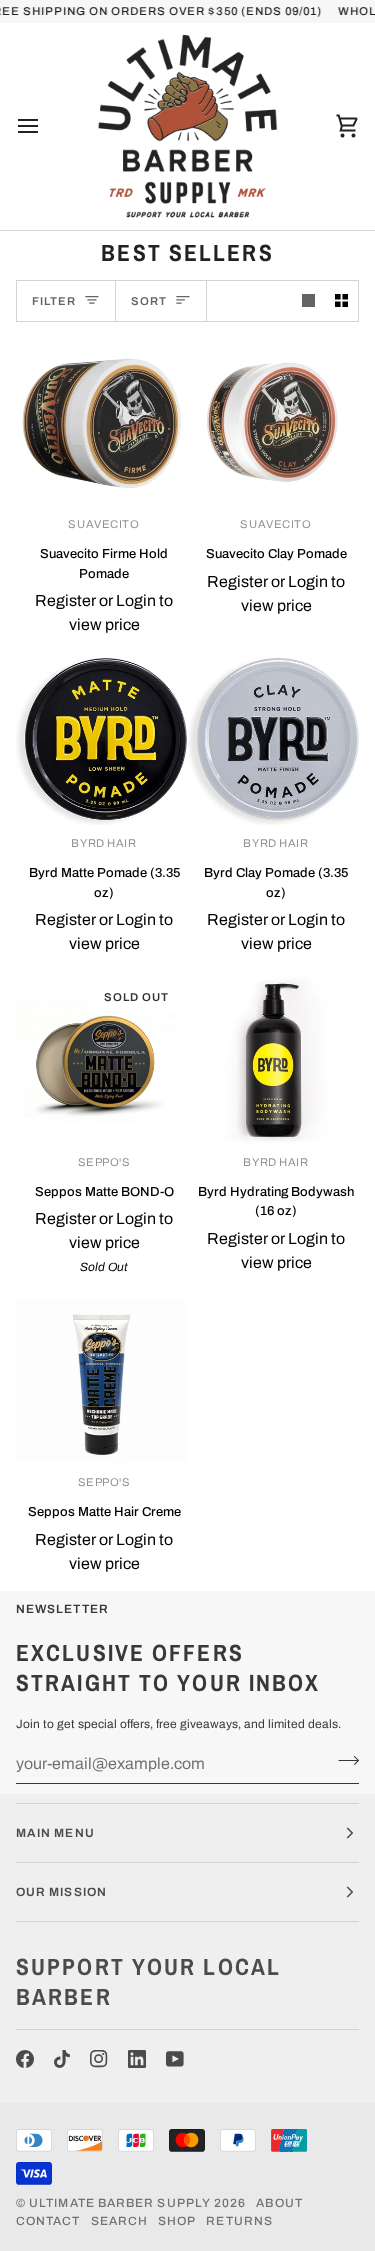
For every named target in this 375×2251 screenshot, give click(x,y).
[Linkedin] (137, 2059)
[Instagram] (99, 2059)
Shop (177, 2221)
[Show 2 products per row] (341, 301)
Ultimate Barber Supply (120, 2203)
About (279, 2203)
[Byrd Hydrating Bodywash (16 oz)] (273, 1060)
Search (119, 2221)
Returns (239, 2221)
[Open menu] (46, 126)
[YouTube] (175, 2059)
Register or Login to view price (104, 612)
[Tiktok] (62, 2059)
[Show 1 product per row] (308, 301)
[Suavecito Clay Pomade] (273, 422)
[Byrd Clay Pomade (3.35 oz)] (273, 741)
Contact (48, 2221)
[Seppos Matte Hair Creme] (101, 1380)
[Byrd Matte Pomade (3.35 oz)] (101, 741)
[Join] (342, 1761)
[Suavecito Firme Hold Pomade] (101, 422)
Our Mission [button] (61, 1892)
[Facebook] (25, 2059)
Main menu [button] (55, 1833)
